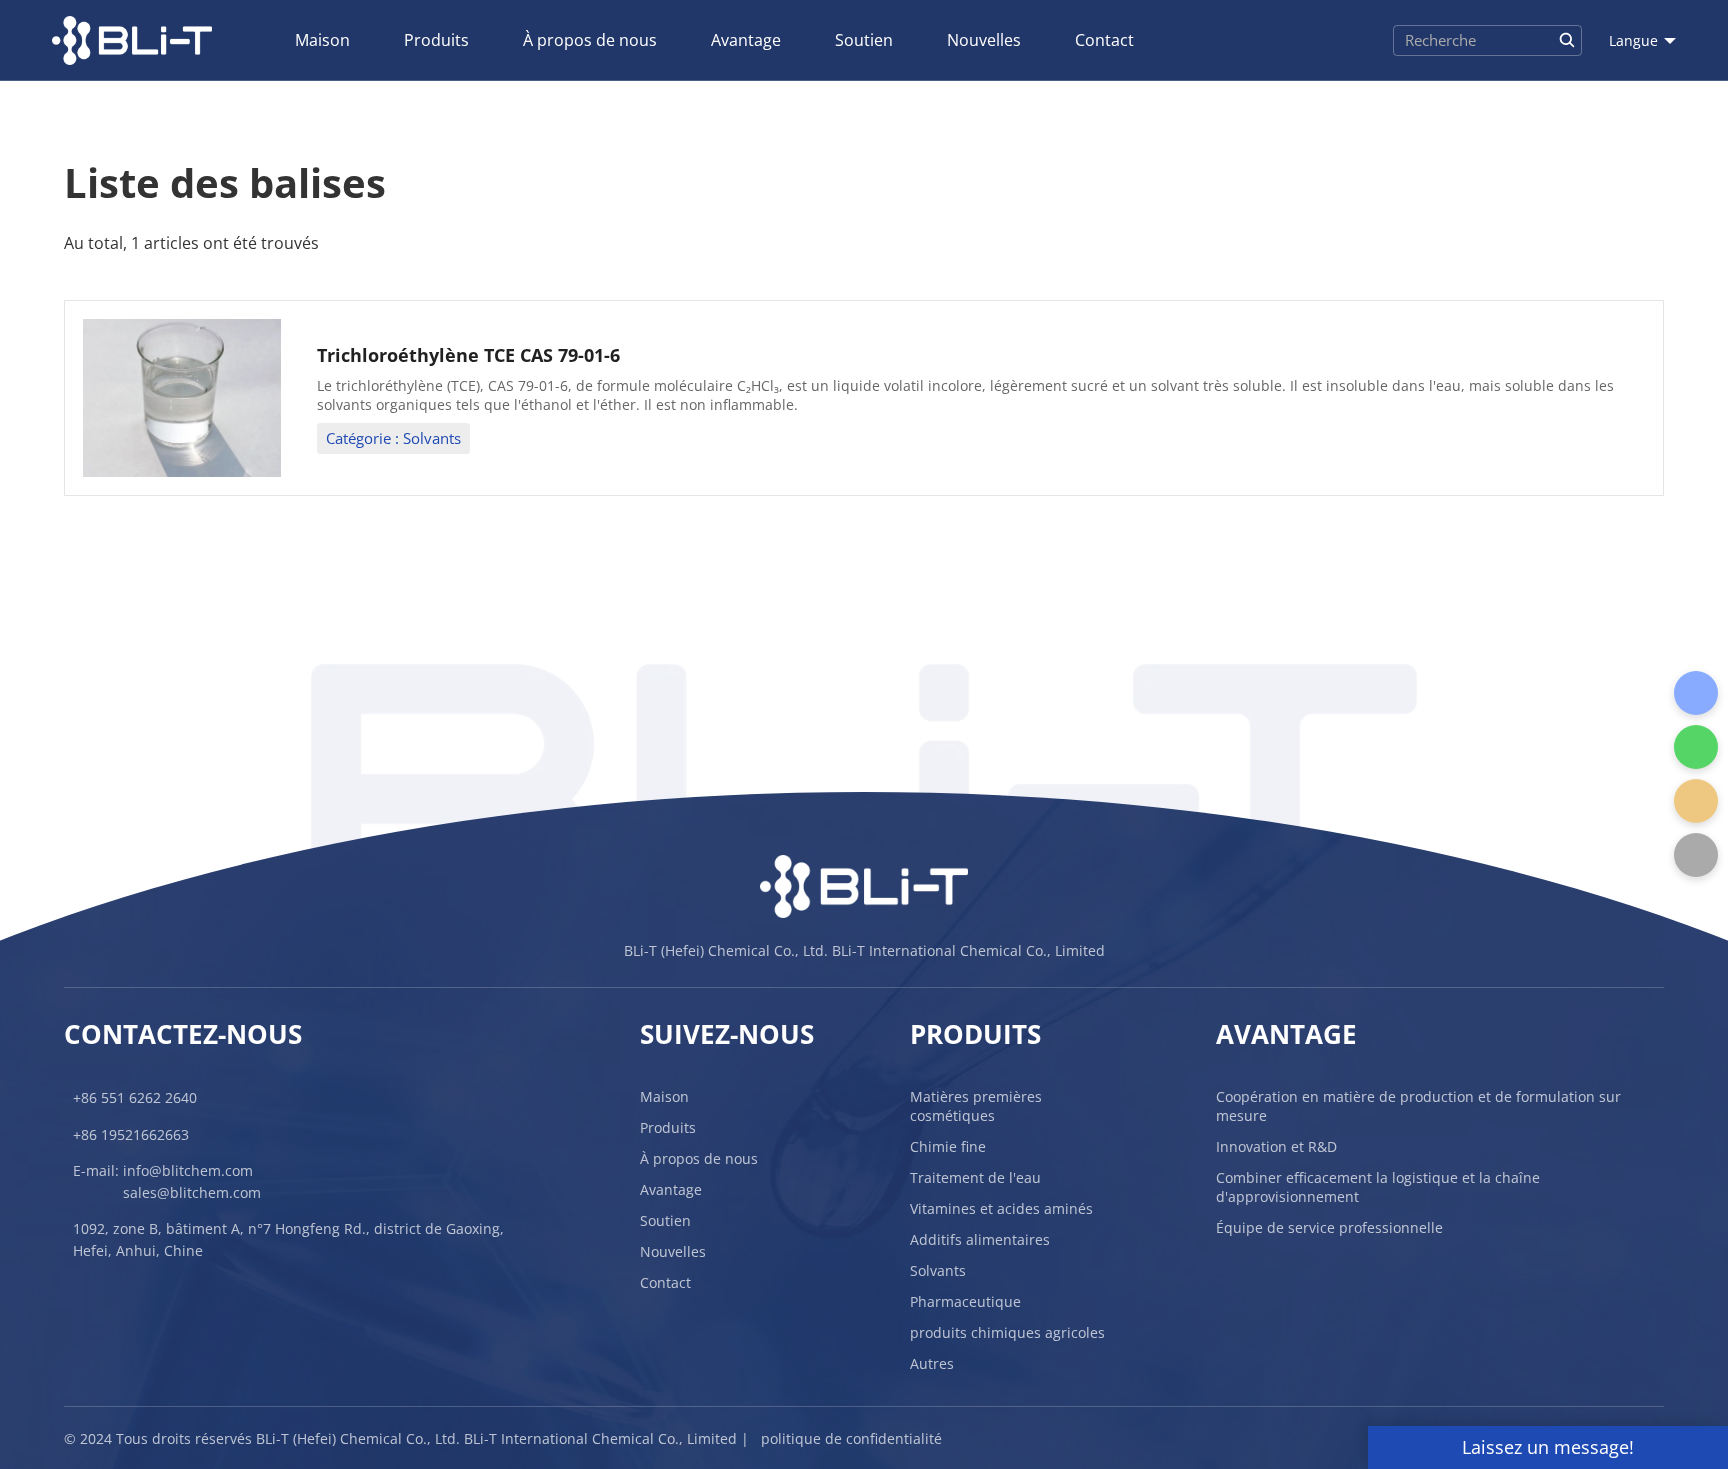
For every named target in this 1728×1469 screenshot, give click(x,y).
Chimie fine (948, 1146)
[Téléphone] (1696, 693)
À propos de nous (590, 40)
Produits (436, 40)
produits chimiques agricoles (1007, 1332)
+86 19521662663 (131, 1134)
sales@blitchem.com (192, 1192)
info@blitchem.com (188, 1170)
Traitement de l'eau (975, 1177)
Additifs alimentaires (980, 1239)
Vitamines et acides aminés (1001, 1208)
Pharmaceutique (965, 1301)
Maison (322, 40)
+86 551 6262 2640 (135, 1097)
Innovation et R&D (1276, 1146)
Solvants (938, 1270)
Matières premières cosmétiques (976, 1106)
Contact (1104, 40)
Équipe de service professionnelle (1329, 1227)
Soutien (864, 40)
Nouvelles (984, 40)
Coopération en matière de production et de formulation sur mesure (1418, 1106)
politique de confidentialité (851, 1438)
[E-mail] (1696, 801)
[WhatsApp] (1696, 747)
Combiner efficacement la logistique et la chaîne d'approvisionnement (1378, 1187)
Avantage (746, 40)
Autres (932, 1363)
